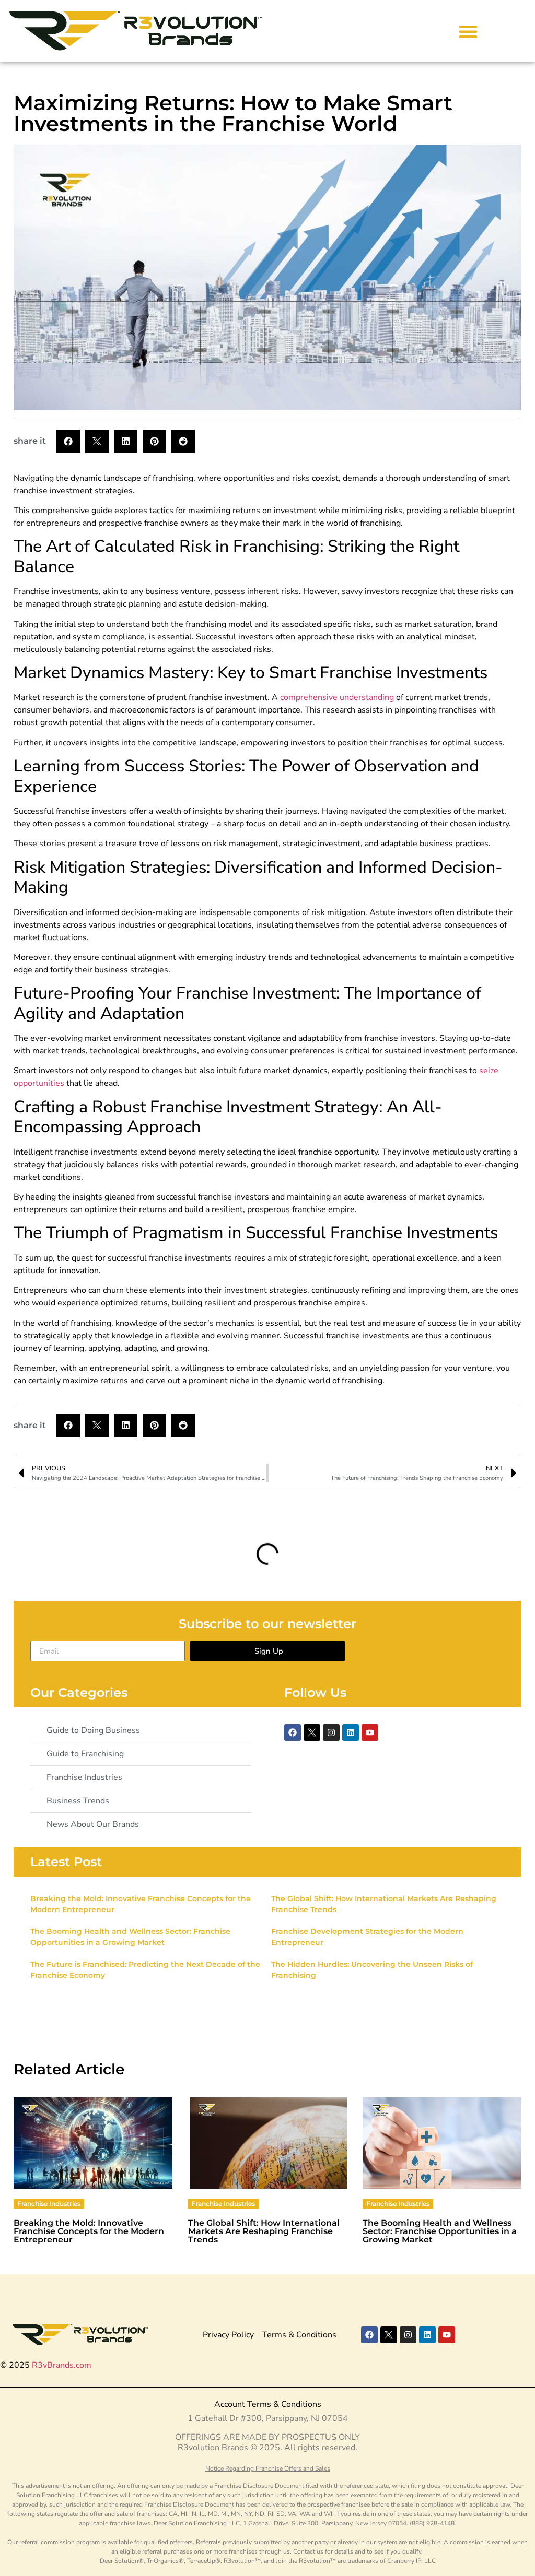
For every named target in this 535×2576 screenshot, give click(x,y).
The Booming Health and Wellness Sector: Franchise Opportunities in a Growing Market (440, 2231)
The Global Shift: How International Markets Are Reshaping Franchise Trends (264, 2231)
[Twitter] (312, 1732)
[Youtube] (370, 1732)
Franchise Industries (49, 2204)
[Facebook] (293, 1732)
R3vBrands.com (62, 2365)
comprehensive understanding (337, 697)
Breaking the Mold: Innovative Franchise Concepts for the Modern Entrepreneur (89, 2231)
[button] (468, 31)
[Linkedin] (351, 1732)
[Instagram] (331, 1732)
